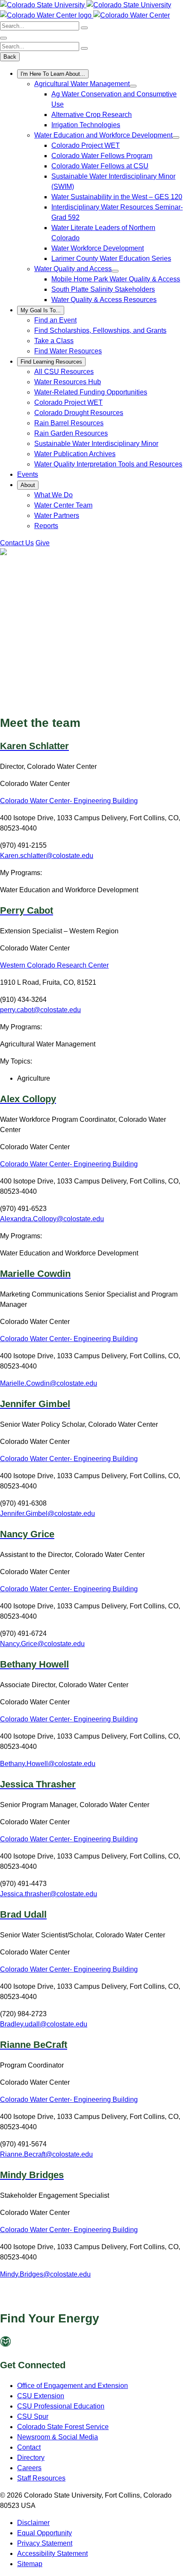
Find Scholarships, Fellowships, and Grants (100, 330)
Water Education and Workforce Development (103, 135)
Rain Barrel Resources (69, 423)
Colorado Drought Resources (79, 413)
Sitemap (30, 2564)
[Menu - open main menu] (3, 38)
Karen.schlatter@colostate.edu (47, 856)
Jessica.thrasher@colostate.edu (49, 1894)
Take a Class (54, 341)
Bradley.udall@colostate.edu (44, 2024)
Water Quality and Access (73, 269)
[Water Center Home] (47, 15)
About (28, 485)
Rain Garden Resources (71, 433)
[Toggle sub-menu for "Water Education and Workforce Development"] (176, 137)
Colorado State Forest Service (63, 2427)
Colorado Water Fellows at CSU (100, 166)
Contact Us (17, 543)
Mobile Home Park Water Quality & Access (116, 279)
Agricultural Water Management (82, 84)
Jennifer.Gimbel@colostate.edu (47, 1514)
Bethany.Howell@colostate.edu (48, 1764)
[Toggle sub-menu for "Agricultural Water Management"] (133, 86)
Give (43, 543)
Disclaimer (33, 2523)
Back (10, 57)
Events (28, 474)
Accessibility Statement (52, 2554)
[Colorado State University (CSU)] (43, 5)
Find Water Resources (68, 351)
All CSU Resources (64, 372)
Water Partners (57, 515)
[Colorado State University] (22, 2344)
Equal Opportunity (45, 2533)
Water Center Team (63, 505)
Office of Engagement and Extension (73, 2386)
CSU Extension (41, 2396)
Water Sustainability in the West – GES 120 (117, 197)
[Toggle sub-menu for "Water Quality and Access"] (115, 271)
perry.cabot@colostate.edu (40, 1010)
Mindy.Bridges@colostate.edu (45, 2274)
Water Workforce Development (98, 248)
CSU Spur (33, 2416)
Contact (29, 2447)
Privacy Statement (45, 2543)
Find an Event (55, 320)
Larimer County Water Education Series (111, 258)
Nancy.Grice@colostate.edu (42, 1644)
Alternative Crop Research (92, 115)
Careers (29, 2468)
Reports (46, 526)
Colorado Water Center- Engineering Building (69, 801)
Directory (31, 2458)
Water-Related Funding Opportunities (91, 392)
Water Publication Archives (75, 454)
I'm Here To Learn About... (53, 74)
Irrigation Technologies (86, 125)
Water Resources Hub (68, 382)
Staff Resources (41, 2478)
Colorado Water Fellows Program (102, 156)
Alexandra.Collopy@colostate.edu (52, 1219)
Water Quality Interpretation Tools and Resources (108, 464)
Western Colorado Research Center (54, 965)
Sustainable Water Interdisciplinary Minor (96, 444)
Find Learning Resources (51, 362)
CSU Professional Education (61, 2406)
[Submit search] (84, 28)
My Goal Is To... (41, 310)
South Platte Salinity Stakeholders (103, 289)
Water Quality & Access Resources (104, 300)
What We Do (53, 495)
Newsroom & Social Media (58, 2437)
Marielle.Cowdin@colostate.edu (49, 1383)
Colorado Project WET (86, 145)
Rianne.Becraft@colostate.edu (46, 2154)
